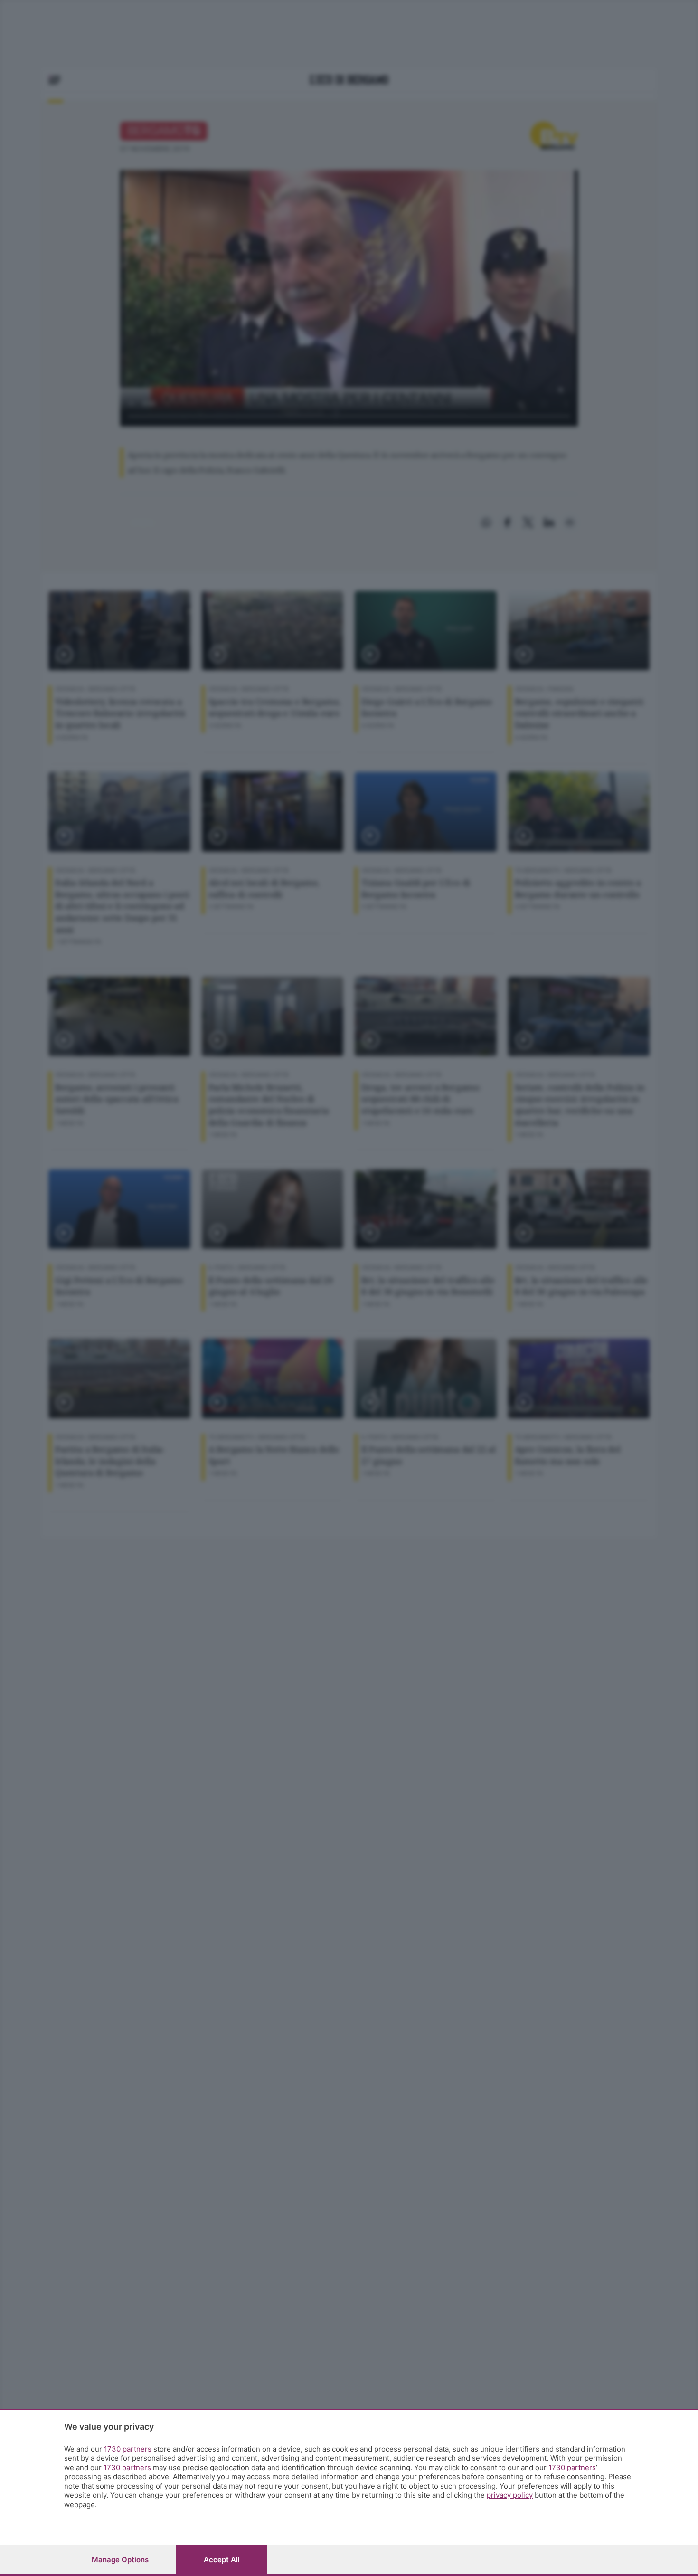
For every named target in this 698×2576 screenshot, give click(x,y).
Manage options (120, 2560)
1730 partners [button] (128, 2449)
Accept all (222, 2560)
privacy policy (510, 2495)
